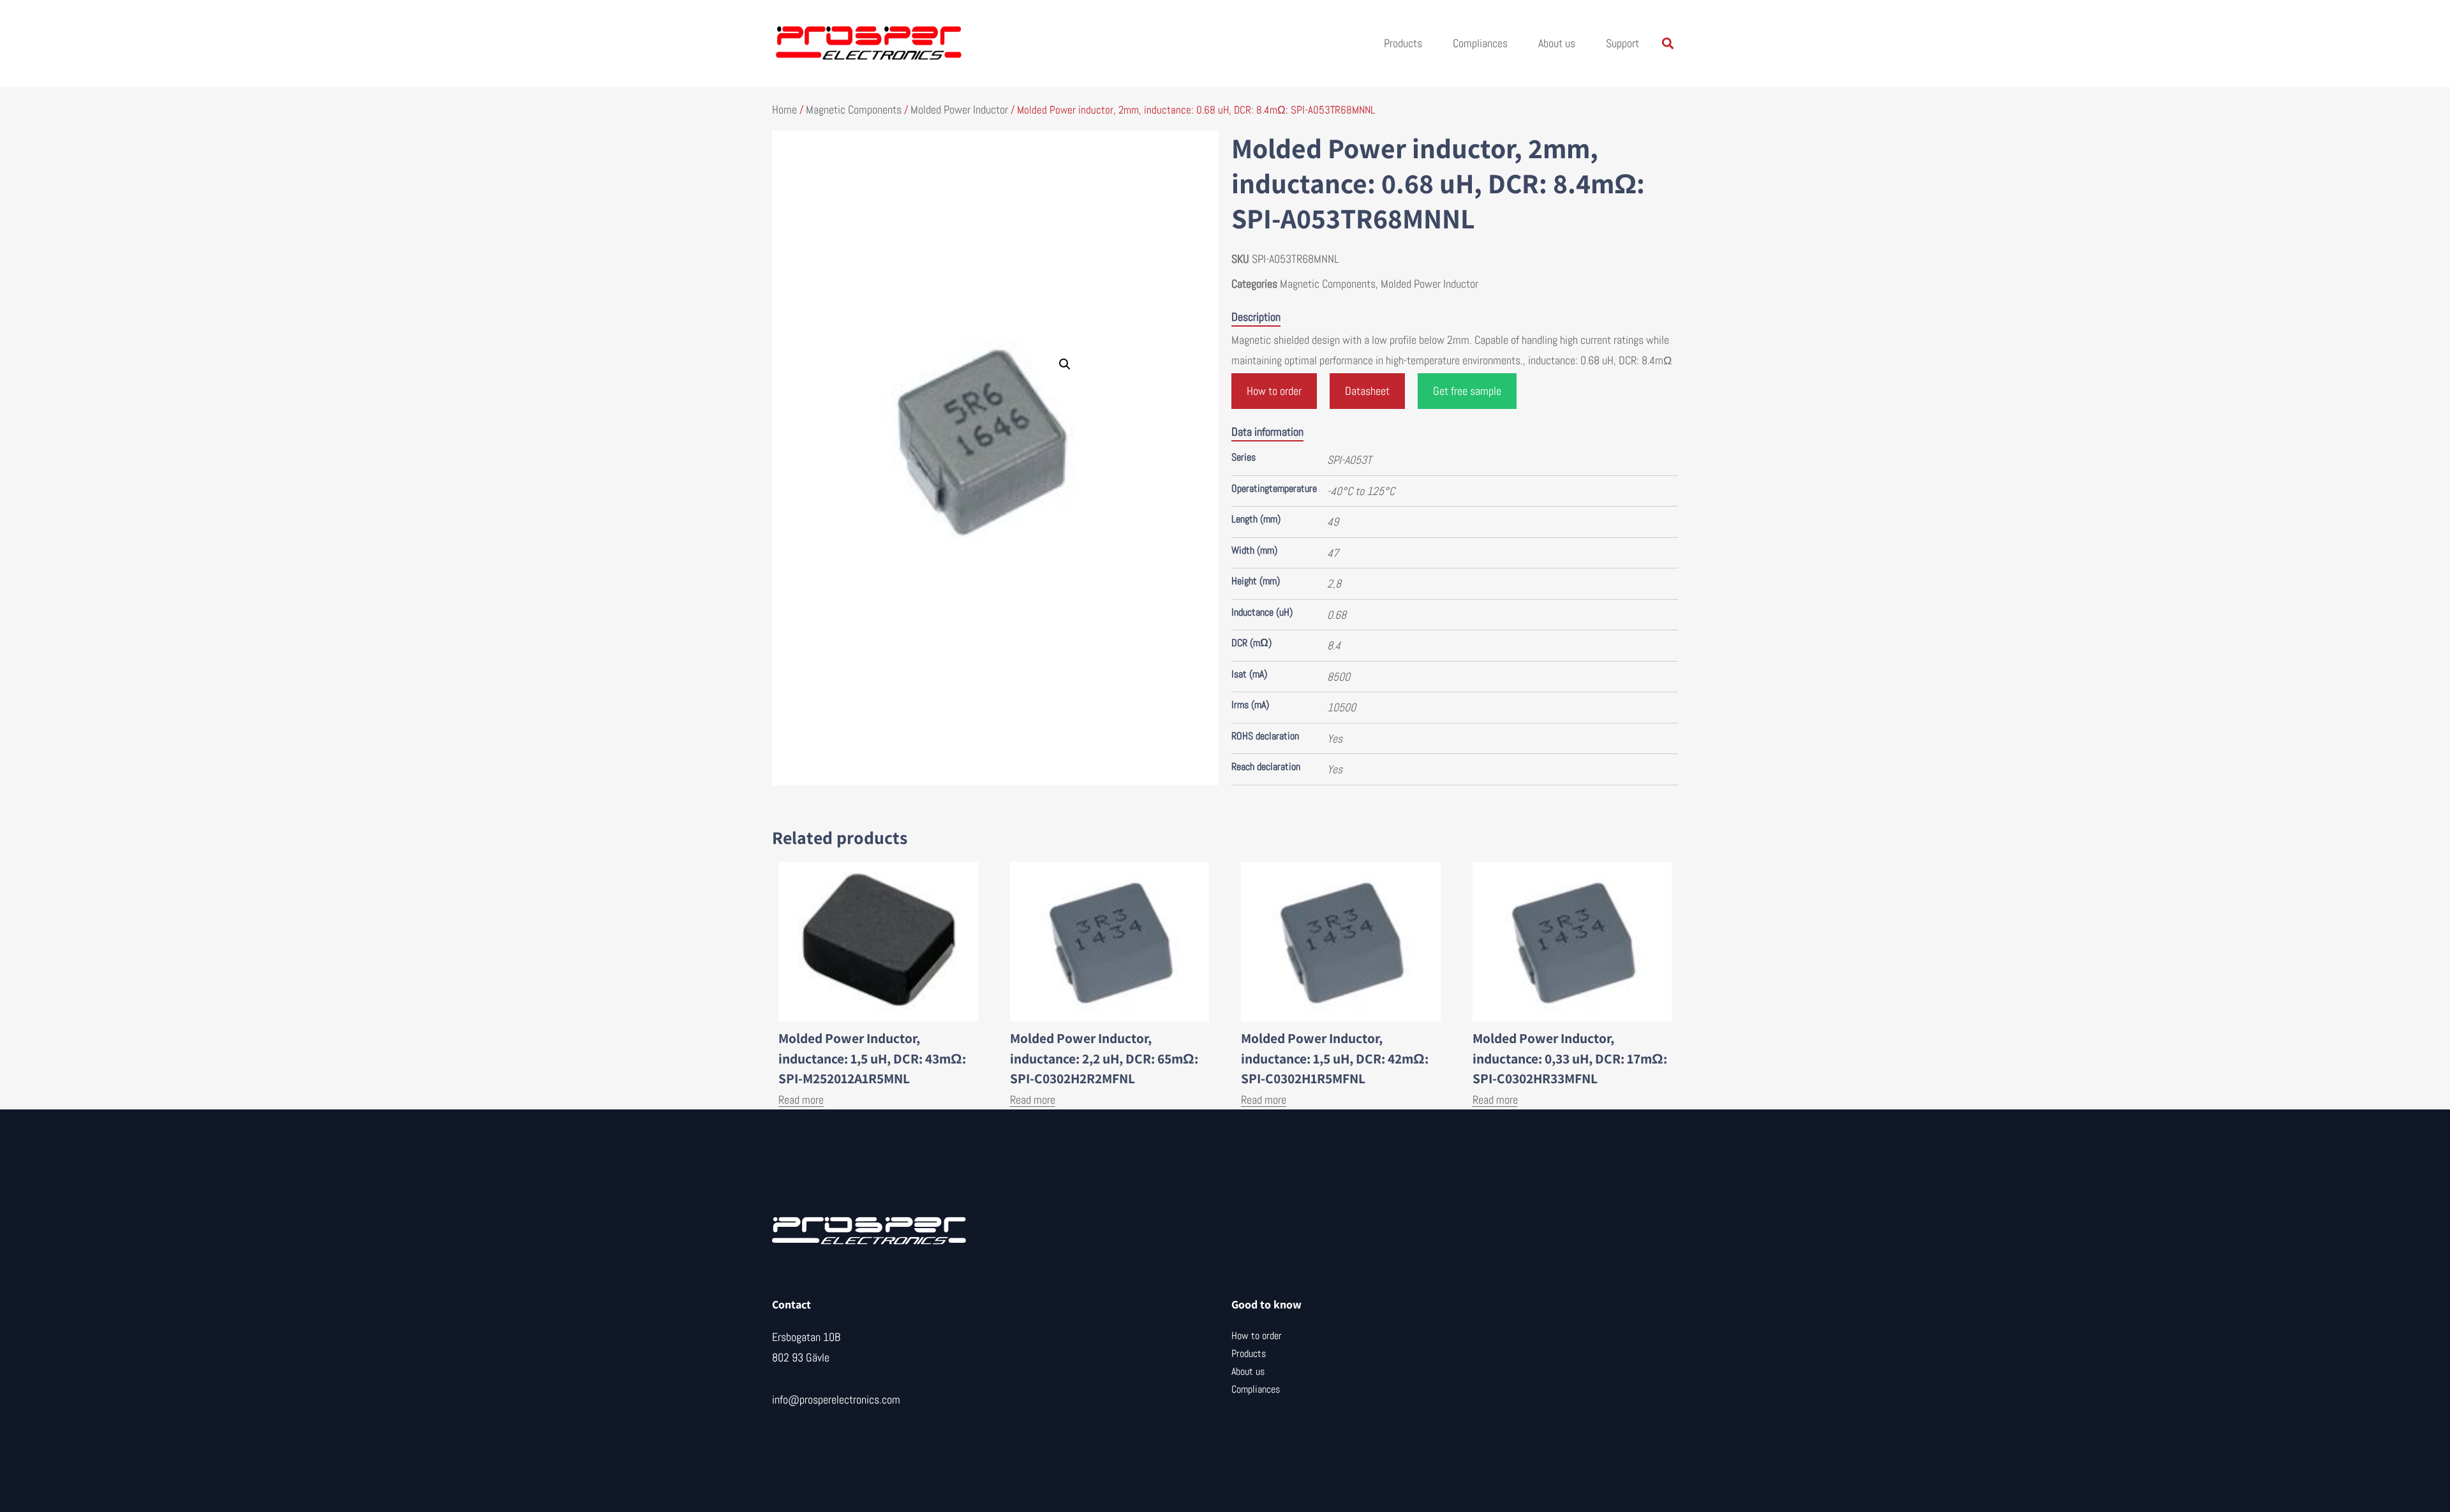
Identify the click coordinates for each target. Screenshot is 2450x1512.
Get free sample (1467, 391)
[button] (1667, 44)
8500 (1339, 677)
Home (784, 109)
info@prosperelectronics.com (836, 1399)
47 (1333, 553)
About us (1557, 43)
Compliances (1480, 43)
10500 (1341, 707)
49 (1333, 522)
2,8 (1334, 583)
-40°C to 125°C (1361, 491)
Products (1403, 43)
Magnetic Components (854, 109)
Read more (801, 1100)
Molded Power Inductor (959, 109)
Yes (1335, 738)
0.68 (1337, 615)
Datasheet (1367, 391)
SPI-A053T (1349, 460)
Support (1622, 43)
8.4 (1334, 645)
